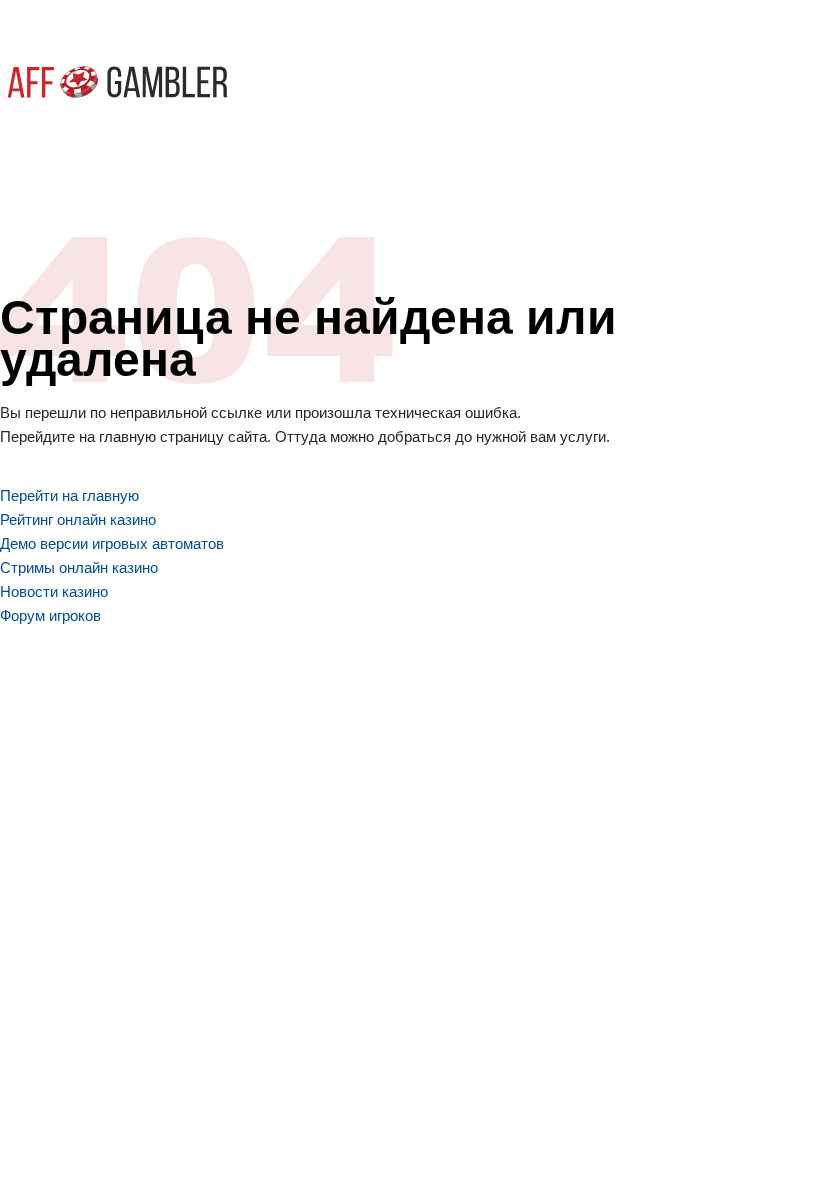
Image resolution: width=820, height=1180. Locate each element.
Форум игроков (50, 615)
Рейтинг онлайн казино (78, 519)
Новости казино (54, 591)
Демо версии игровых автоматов (112, 543)
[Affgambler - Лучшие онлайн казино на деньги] (117, 82)
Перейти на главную (69, 495)
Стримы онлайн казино (79, 567)
